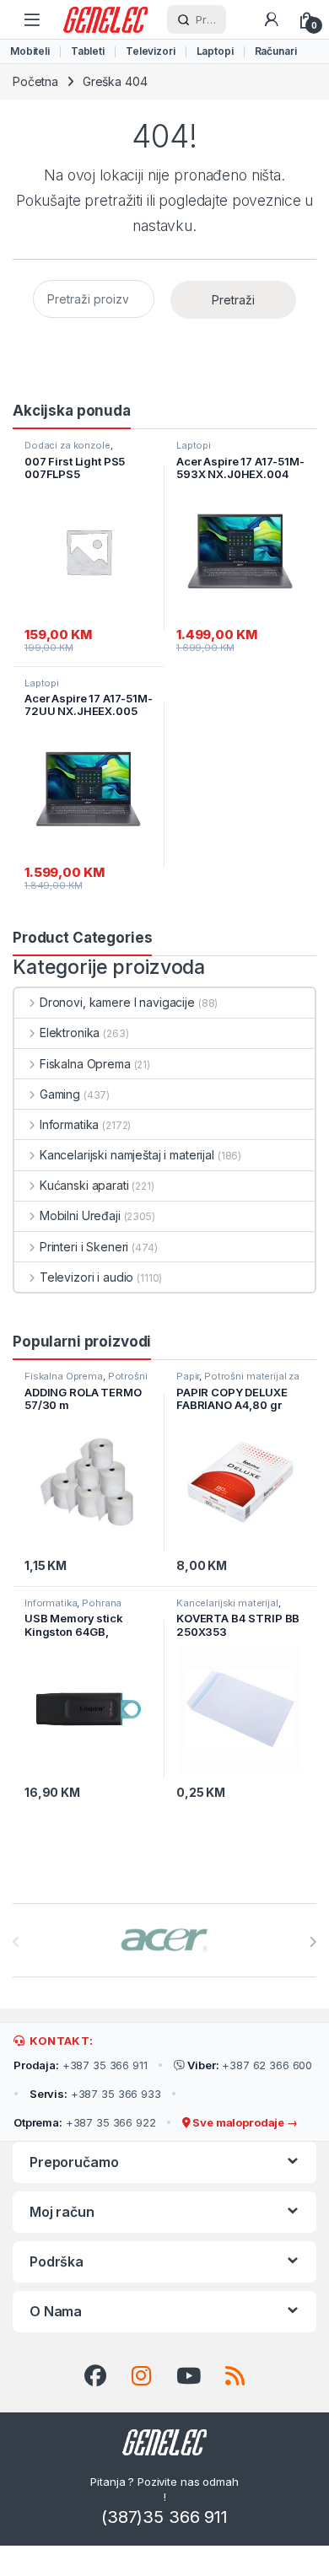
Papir (188, 1376)
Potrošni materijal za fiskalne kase (86, 1381)
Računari (276, 51)
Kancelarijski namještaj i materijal (127, 1155)
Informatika (69, 1124)
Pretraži (233, 300)
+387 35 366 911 (81, 2065)
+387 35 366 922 (85, 2122)
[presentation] (313, 1942)
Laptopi (215, 51)
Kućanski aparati (84, 1185)
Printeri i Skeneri (84, 1247)
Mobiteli (30, 51)
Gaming (60, 1094)
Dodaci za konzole (67, 445)
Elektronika (70, 1033)
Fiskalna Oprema (85, 1064)
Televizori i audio (86, 1277)
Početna (35, 81)
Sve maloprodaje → (243, 2122)
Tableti (88, 51)
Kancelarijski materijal (227, 1603)
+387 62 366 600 (250, 2065)
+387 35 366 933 (95, 2094)
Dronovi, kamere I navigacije (117, 1002)
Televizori (151, 51)
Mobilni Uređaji (80, 1215)
